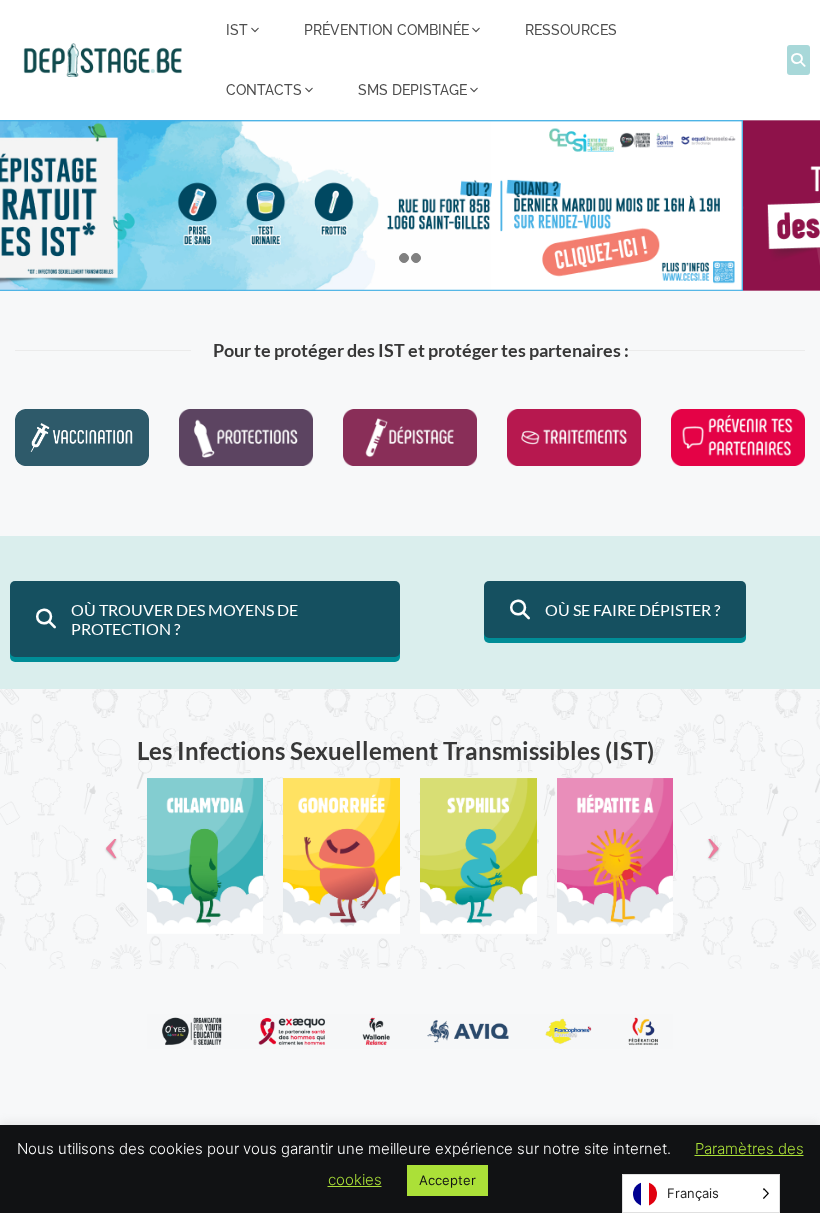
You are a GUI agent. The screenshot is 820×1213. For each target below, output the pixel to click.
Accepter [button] (447, 1180)
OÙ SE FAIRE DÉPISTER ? (632, 609)
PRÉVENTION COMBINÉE (386, 30)
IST (237, 30)
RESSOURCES (571, 30)
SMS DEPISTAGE (412, 90)
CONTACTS (264, 90)
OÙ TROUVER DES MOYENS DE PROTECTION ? (184, 619)
